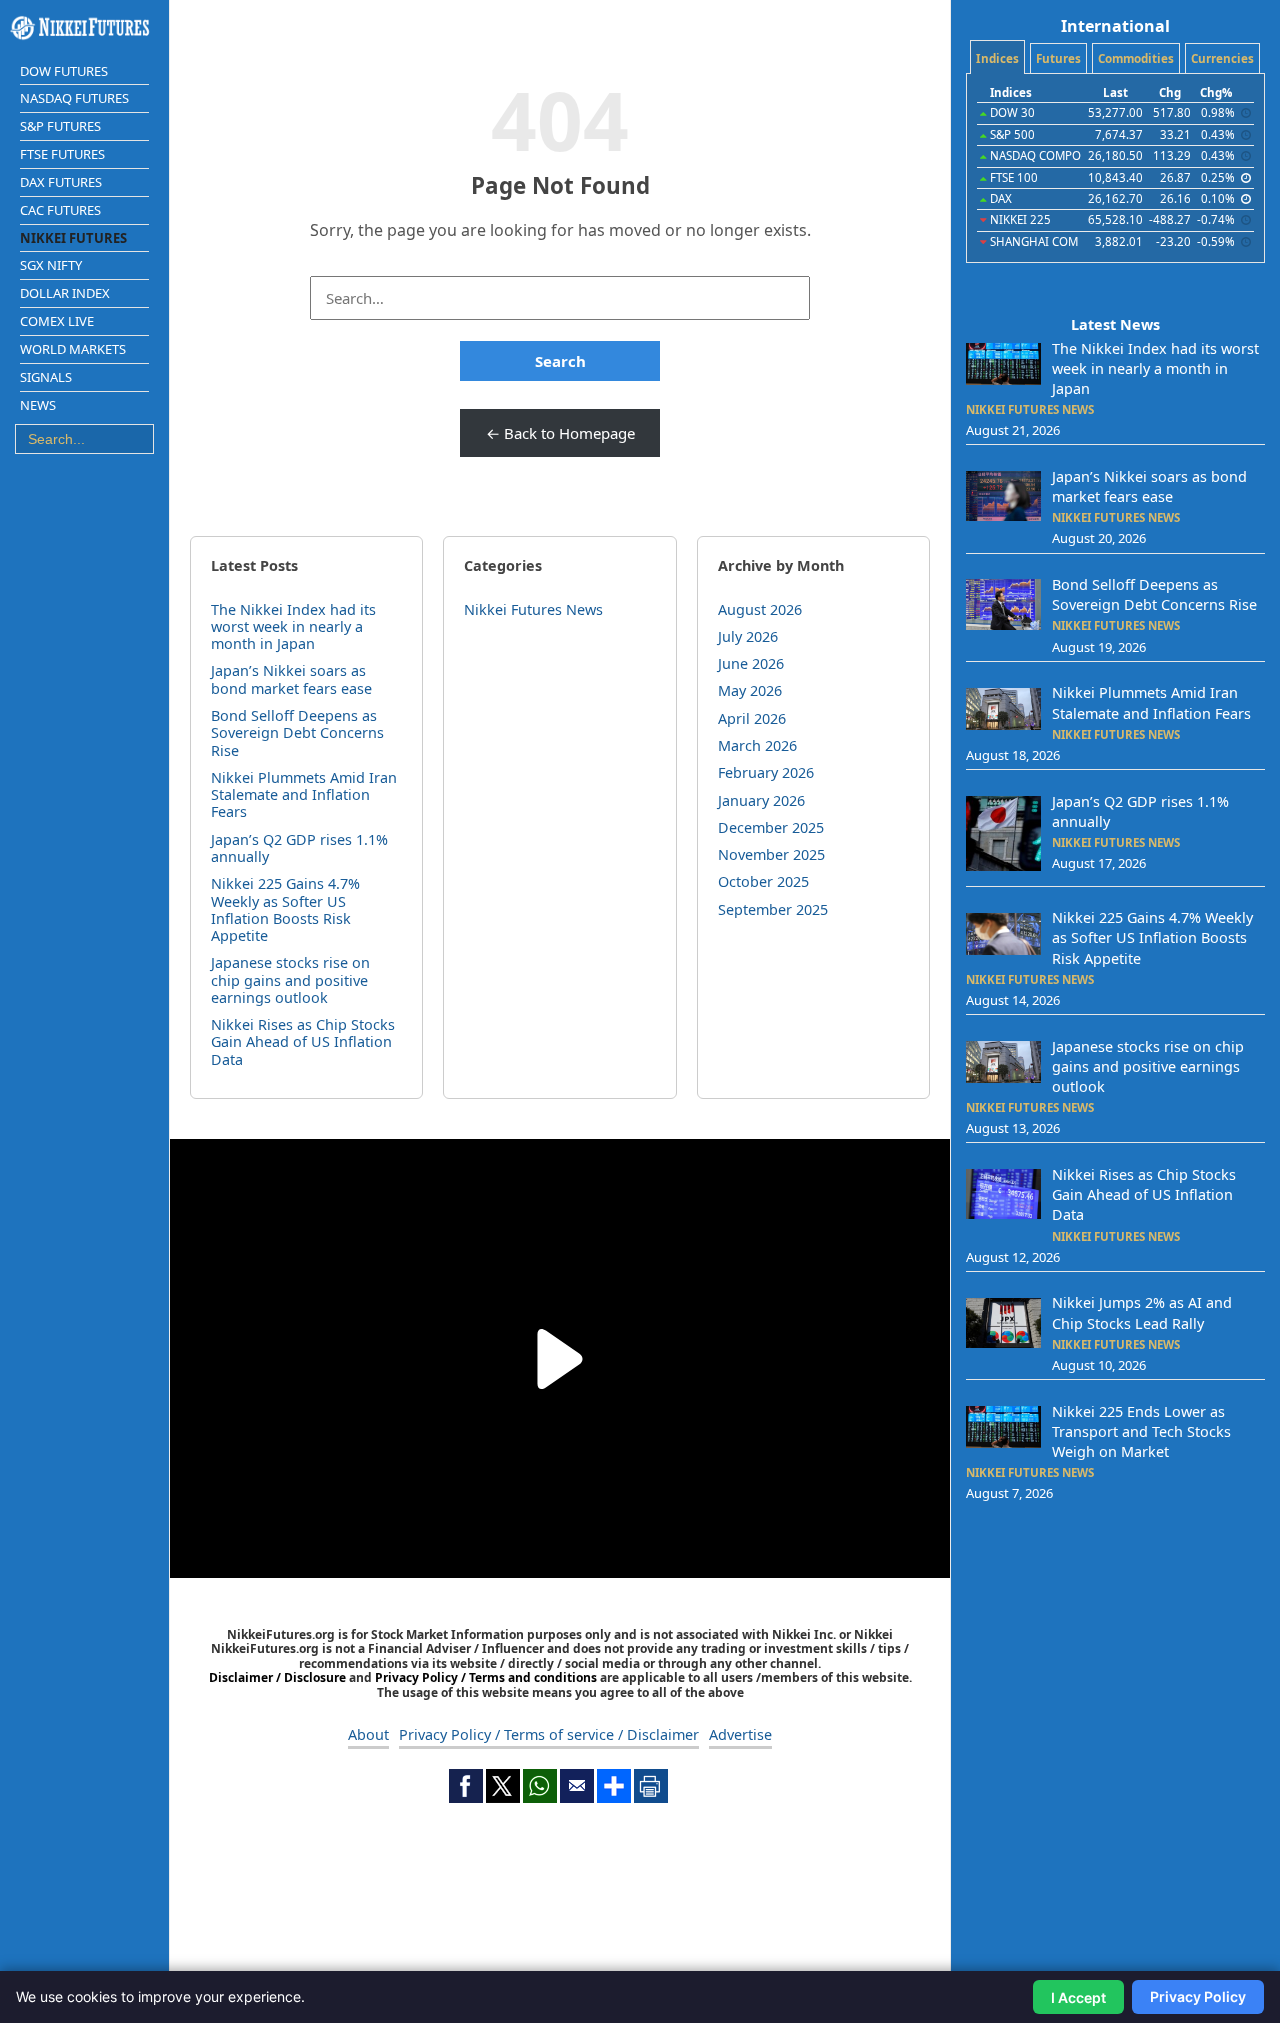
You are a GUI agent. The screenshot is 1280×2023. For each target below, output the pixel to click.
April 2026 (752, 718)
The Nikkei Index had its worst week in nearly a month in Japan (293, 627)
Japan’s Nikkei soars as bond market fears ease (291, 679)
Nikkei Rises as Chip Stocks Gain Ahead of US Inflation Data (303, 1042)
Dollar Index (65, 293)
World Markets (73, 349)
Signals (46, 377)
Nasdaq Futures (74, 98)
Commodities (1136, 58)
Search (560, 361)
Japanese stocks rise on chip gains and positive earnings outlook (290, 980)
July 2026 (748, 636)
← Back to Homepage (560, 433)
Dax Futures (61, 182)
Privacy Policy (1198, 1996)
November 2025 (771, 854)
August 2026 (760, 609)
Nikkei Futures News (533, 609)
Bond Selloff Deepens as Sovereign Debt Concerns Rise (297, 733)
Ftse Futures (62, 154)
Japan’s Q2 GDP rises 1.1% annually (299, 848)
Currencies (1222, 58)
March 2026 (757, 745)
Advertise (740, 1734)
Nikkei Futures (73, 238)
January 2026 (761, 800)
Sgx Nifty (51, 265)
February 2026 (766, 772)
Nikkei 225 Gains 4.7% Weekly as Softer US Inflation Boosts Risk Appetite (285, 909)
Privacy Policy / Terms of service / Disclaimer (549, 1734)
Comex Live (57, 321)
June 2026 (751, 663)
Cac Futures (60, 210)
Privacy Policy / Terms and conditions (486, 1677)
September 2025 (773, 909)
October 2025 (763, 881)
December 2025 (771, 827)
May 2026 (750, 690)
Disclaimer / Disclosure (279, 1677)
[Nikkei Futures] (84, 28)
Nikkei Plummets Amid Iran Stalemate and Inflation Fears (304, 795)
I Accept (1078, 1997)
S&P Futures (60, 126)
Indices (997, 58)
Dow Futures (64, 71)
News (38, 405)
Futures (1058, 58)
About (368, 1734)
